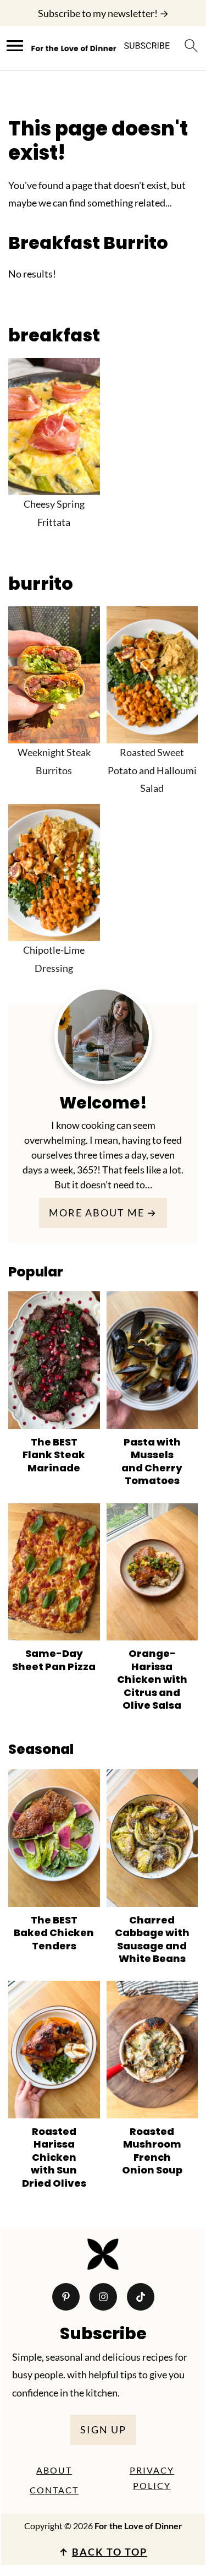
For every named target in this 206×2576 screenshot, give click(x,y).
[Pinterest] (66, 2297)
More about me (97, 1213)
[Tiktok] (141, 2297)
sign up (103, 2430)
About (54, 2470)
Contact (54, 2490)
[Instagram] (103, 2297)
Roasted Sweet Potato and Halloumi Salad (152, 770)
